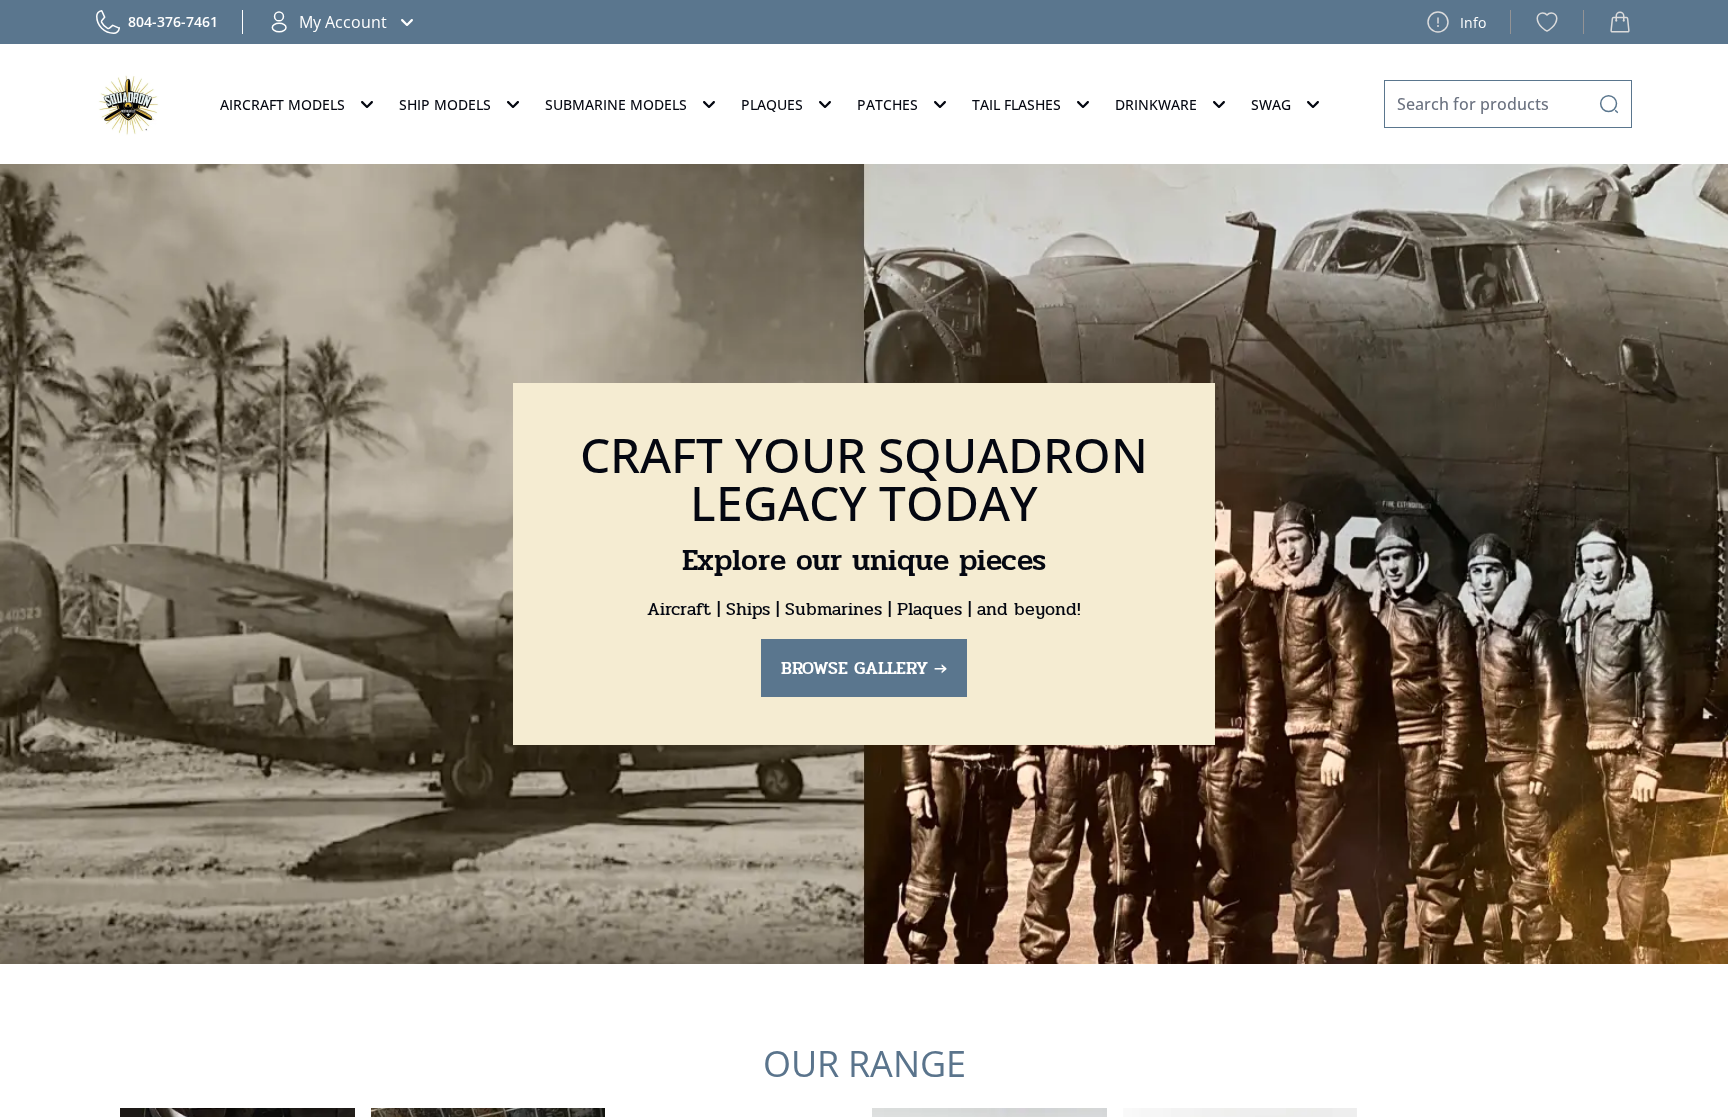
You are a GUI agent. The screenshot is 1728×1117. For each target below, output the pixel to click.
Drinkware (1156, 104)
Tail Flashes (1016, 104)
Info (1473, 22)
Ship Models (445, 104)
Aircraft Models (282, 104)
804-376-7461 (173, 21)
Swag (1271, 104)
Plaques (772, 104)
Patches (887, 104)
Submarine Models (616, 104)
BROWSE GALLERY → (864, 668)
